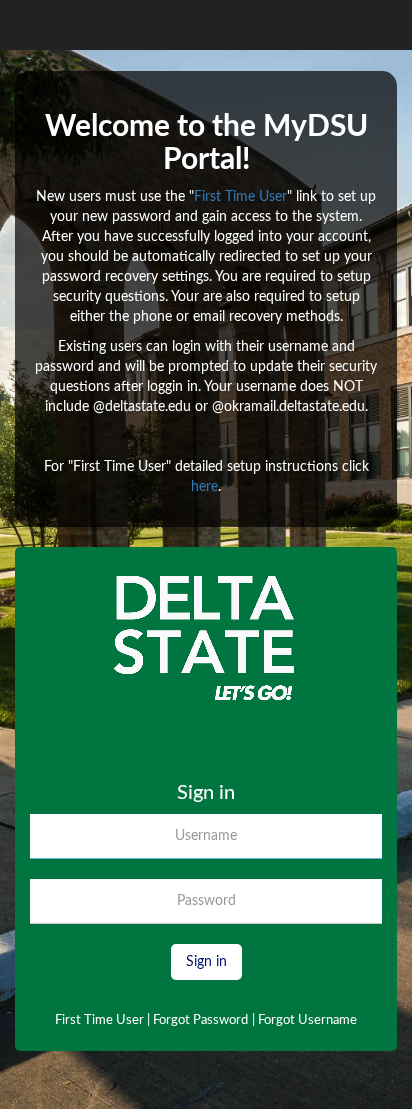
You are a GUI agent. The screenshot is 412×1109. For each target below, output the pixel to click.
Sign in (206, 962)
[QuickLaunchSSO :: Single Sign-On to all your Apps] (206, 674)
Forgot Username (304, 1020)
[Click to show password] (373, 906)
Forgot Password (200, 1020)
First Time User (240, 197)
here (204, 487)
